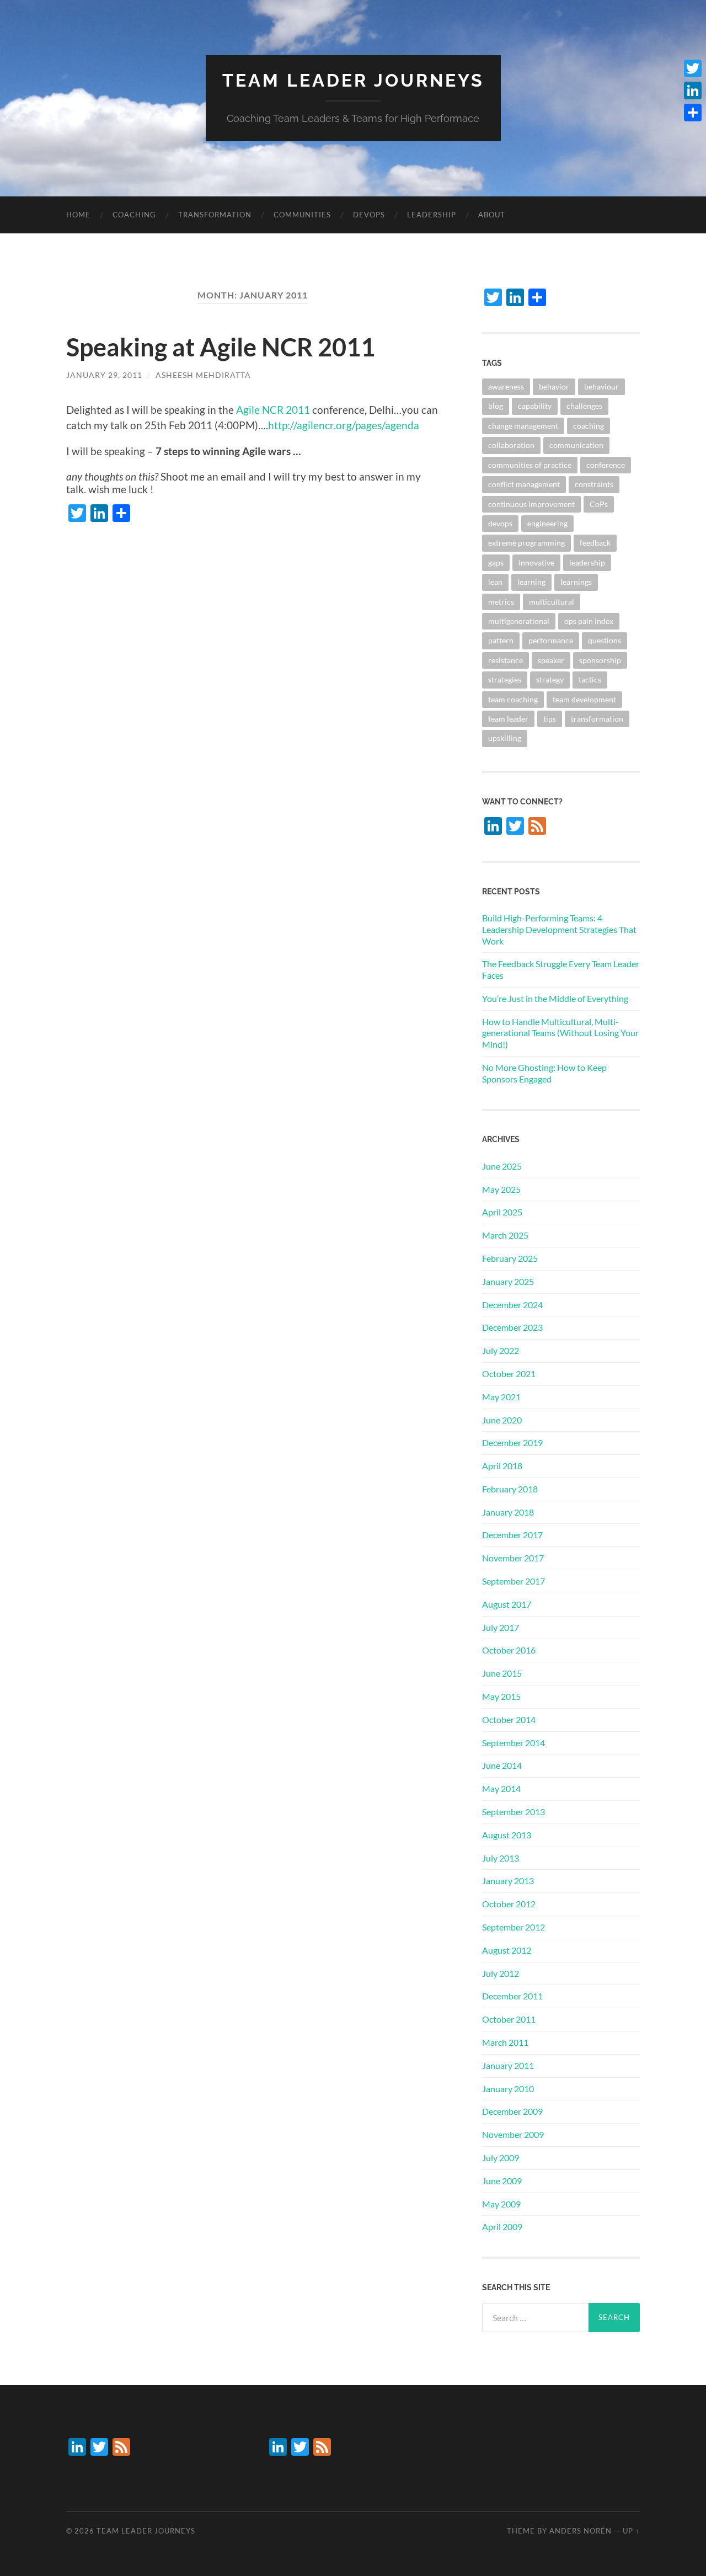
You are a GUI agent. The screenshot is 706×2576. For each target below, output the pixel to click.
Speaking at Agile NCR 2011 (221, 347)
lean (495, 582)
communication (576, 445)
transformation (215, 215)
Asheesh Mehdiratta (203, 375)
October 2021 (509, 1374)
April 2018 (502, 1466)
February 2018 (510, 1489)
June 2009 (502, 2181)
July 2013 (501, 1858)
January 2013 (508, 1881)
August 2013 (507, 1835)
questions (605, 640)
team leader (508, 719)
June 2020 (502, 1420)
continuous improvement (531, 504)
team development (584, 699)
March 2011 (505, 2042)
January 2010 (508, 2089)
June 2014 (502, 1765)
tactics (590, 679)
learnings (576, 582)
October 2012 (509, 1904)
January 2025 (508, 1281)
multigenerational (519, 621)
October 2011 (509, 2019)
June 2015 (502, 1673)
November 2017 (513, 1558)
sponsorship (600, 660)
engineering (547, 523)
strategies (505, 679)
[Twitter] (693, 68)
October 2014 (509, 1719)
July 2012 (501, 1973)
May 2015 (501, 1696)
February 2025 (510, 1258)
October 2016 (509, 1650)
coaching (134, 215)
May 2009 (501, 2204)
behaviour (601, 386)
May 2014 (501, 1788)
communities (302, 215)
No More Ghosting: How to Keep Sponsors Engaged (544, 1073)
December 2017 (512, 1535)
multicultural (552, 602)
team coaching (513, 699)
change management (523, 426)
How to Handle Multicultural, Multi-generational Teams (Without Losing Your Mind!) (560, 1033)
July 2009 (501, 2158)
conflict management (524, 484)
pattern (501, 640)
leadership (432, 215)
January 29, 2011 (104, 375)
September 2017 (514, 1581)
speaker (551, 660)
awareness (506, 386)
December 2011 (512, 1996)
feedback (595, 543)
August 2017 (507, 1604)
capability (535, 406)
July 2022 (501, 1350)
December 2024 (512, 1305)
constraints (594, 484)
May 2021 (501, 1397)
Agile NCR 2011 (273, 410)
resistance (506, 660)
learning (531, 582)
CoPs (599, 504)
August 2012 (507, 1950)
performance (551, 640)
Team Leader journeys (353, 80)
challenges (584, 406)
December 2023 (512, 1327)
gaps (496, 562)
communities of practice (530, 465)
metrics (501, 602)
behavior (554, 386)
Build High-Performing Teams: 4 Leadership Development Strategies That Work (559, 929)
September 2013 (514, 1812)
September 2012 (514, 1927)
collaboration (511, 445)
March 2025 (505, 1235)
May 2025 (501, 1189)
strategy (550, 679)
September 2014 (514, 1743)
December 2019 (512, 1442)
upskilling (505, 738)
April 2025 (502, 1212)
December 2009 (512, 2111)
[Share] (693, 113)
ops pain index (589, 621)
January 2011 (508, 2065)
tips (550, 719)
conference (606, 465)
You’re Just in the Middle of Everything (555, 998)
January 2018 (508, 1512)
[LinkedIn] (693, 90)
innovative (536, 562)
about (492, 215)
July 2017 (501, 1627)
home (78, 215)
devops (369, 215)
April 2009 (502, 2226)
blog (496, 406)
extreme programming (526, 543)
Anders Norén (581, 2531)
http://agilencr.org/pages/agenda (344, 425)
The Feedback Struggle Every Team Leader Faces (561, 969)
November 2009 (513, 2134)
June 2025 (502, 1166)
